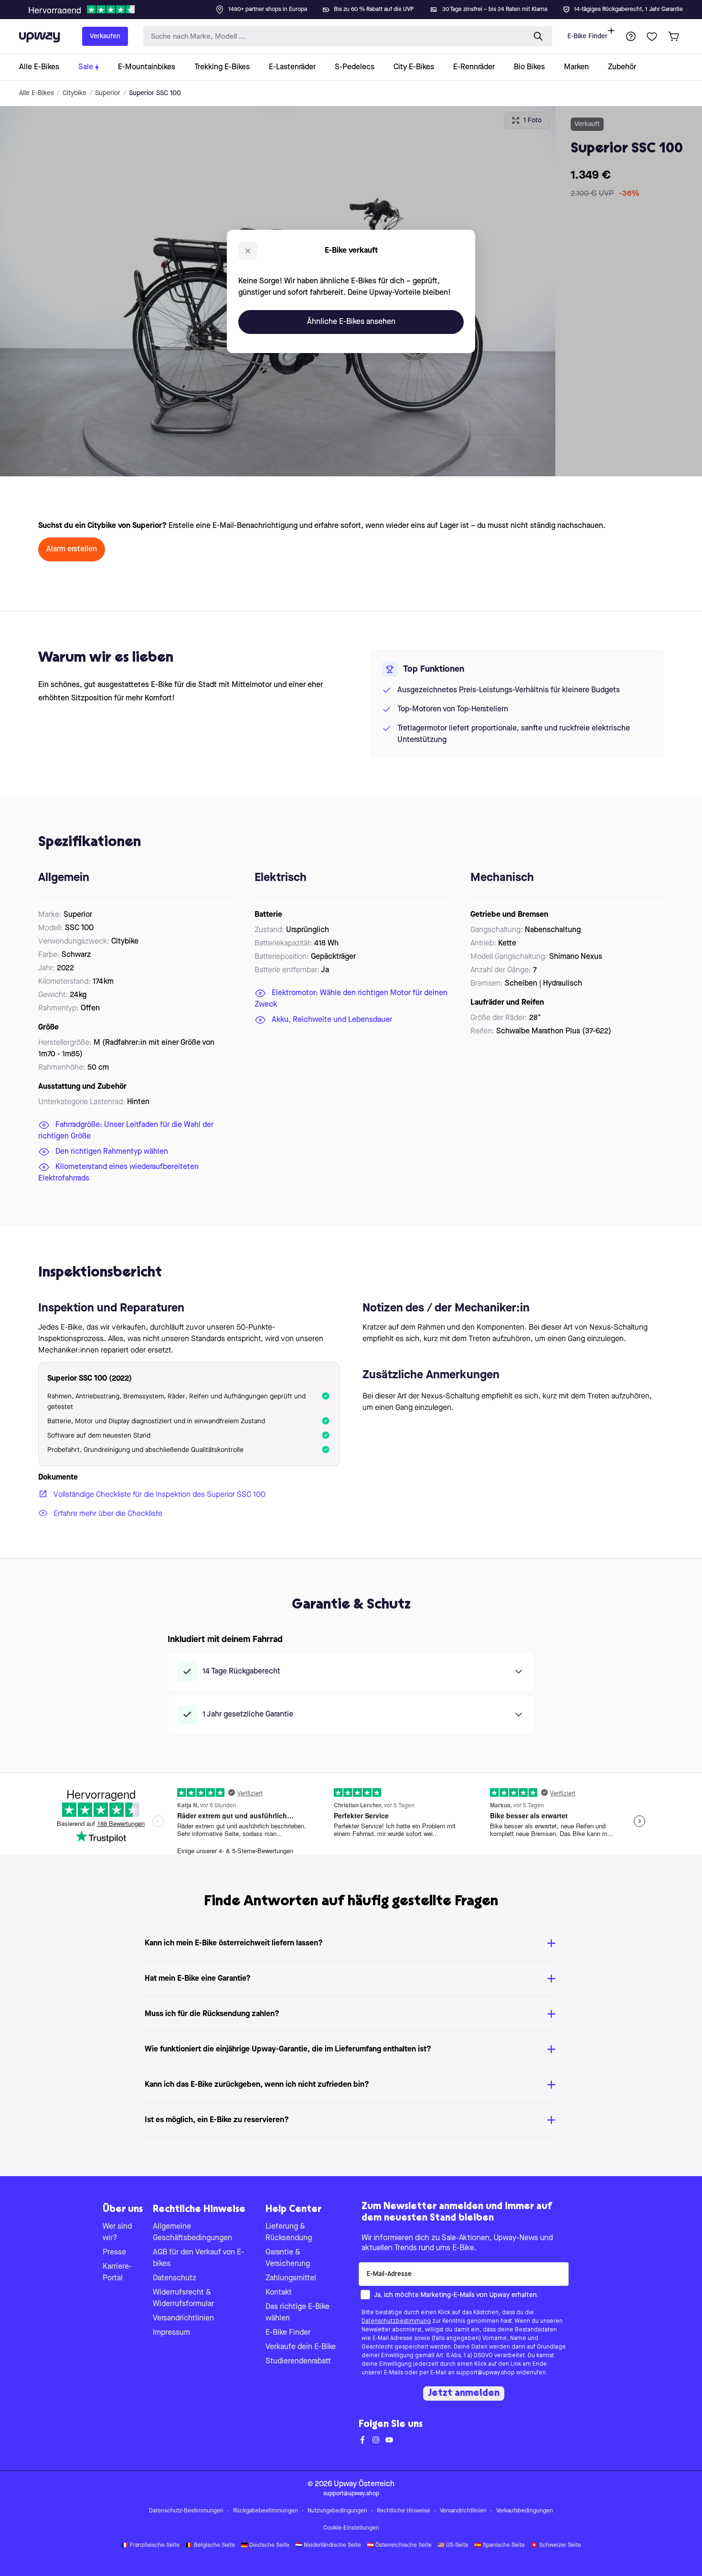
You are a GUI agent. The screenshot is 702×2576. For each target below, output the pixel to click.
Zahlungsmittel (291, 2278)
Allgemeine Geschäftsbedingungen (192, 2233)
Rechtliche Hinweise (404, 2511)
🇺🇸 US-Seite (453, 2545)
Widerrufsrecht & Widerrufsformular (183, 2298)
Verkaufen (105, 36)
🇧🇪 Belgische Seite (210, 2545)
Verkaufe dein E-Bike (301, 2347)
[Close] (359, 7)
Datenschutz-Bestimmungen (186, 2511)
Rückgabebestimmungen (266, 2511)
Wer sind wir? (117, 2233)
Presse (114, 2253)
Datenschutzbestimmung (396, 2321)
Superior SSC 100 (155, 93)
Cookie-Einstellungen (351, 2528)
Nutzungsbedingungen (337, 2511)
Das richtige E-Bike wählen (298, 2313)
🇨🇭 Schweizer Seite (556, 2545)
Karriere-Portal (117, 2273)
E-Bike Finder (587, 36)
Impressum (171, 2333)
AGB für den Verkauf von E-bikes (198, 2258)
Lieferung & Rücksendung (289, 2233)
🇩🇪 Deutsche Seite (265, 2545)
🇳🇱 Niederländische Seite (328, 2545)
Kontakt (279, 2293)
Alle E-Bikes (37, 93)
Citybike (74, 93)
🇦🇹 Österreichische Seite (399, 2545)
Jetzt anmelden (464, 2394)
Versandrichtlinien (183, 2318)
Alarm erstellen (72, 549)
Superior (108, 93)
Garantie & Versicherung (288, 2258)
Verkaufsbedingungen (525, 2511)
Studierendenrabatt (298, 2361)
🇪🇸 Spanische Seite (500, 2545)
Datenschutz (175, 2278)
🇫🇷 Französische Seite (150, 2545)
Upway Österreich (364, 2484)
